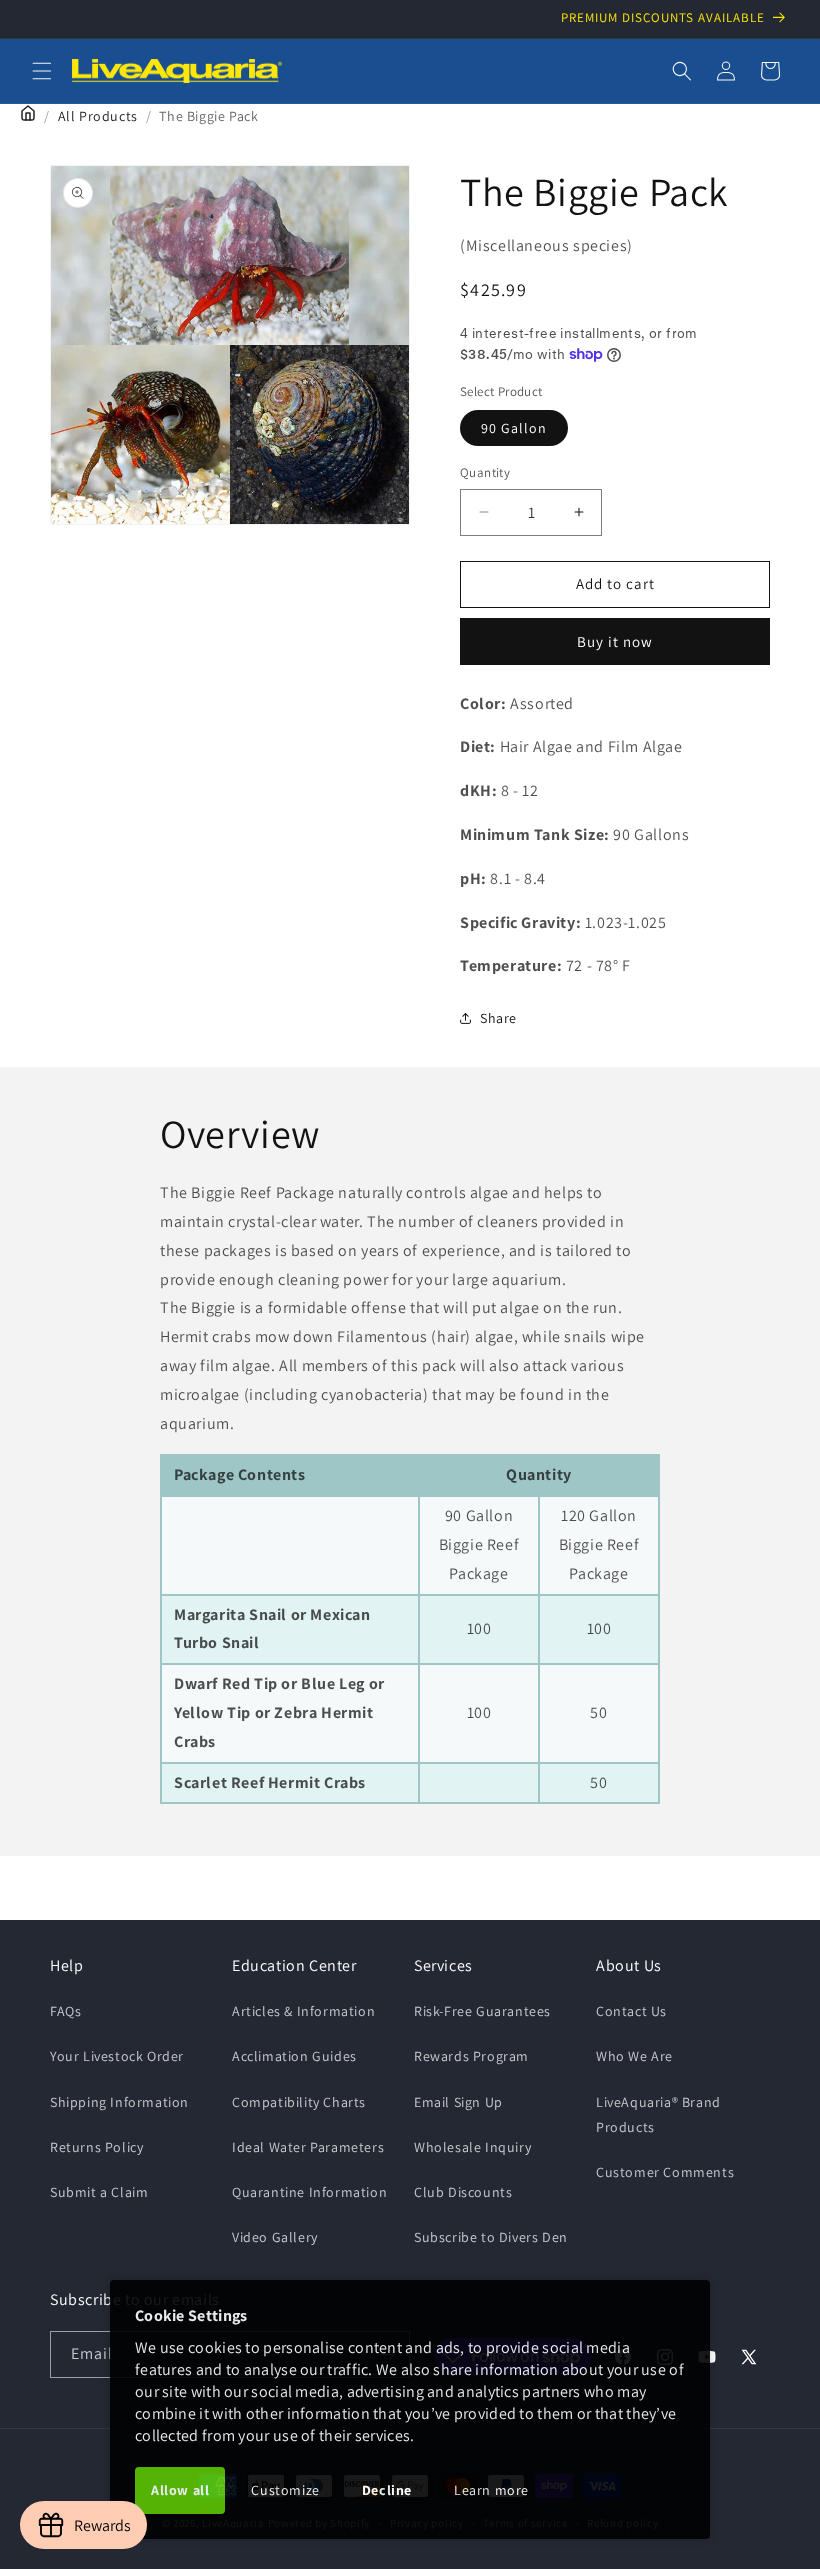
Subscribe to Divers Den (491, 2237)
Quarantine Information (309, 2192)
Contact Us (631, 2011)
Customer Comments (665, 2172)
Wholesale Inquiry (472, 2147)
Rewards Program (471, 2056)
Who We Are (634, 2056)
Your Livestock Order (117, 2056)
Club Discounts (463, 2192)
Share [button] (498, 1018)
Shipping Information (119, 2102)
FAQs (65, 2011)
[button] (42, 71)
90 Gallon (514, 428)
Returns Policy (96, 2147)
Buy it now (615, 641)
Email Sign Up (458, 2102)
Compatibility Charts (299, 2102)
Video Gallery (275, 2237)
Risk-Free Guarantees (482, 2011)
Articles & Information (303, 2011)
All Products (98, 116)
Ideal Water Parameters (308, 2147)
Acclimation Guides (294, 2056)
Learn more (491, 2490)
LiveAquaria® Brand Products (658, 2114)
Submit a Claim (99, 2192)
